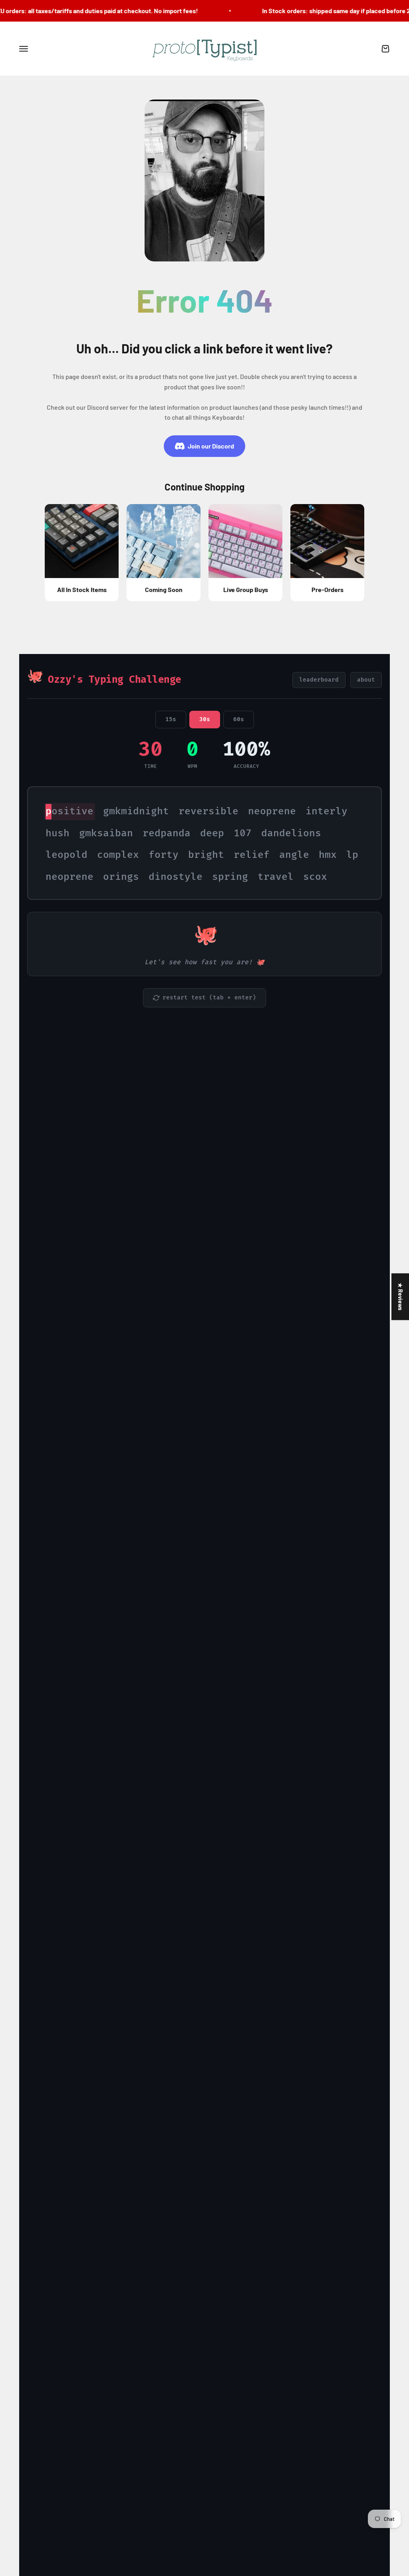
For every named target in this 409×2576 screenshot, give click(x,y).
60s (239, 719)
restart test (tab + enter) (209, 998)
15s (171, 719)
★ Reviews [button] (400, 1297)
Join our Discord (211, 446)
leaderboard (319, 680)
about (366, 680)
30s (205, 719)
